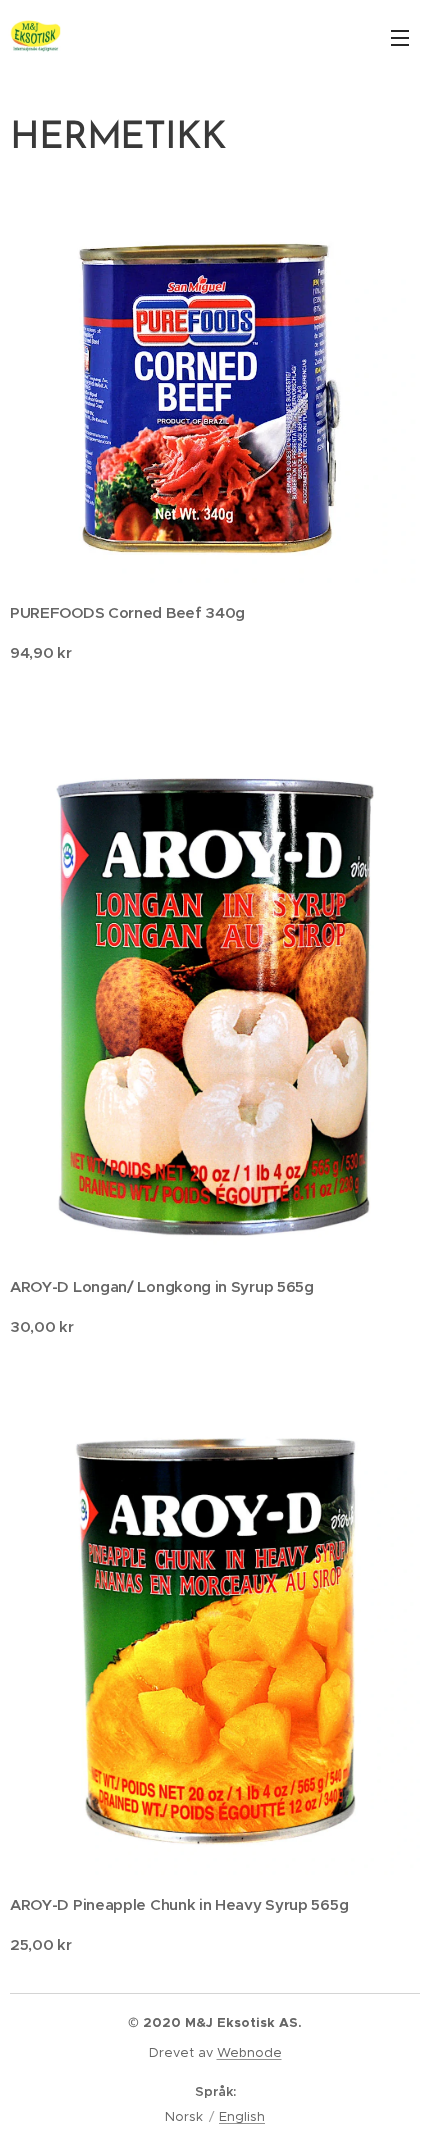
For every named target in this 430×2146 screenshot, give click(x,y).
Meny (400, 37)
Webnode (249, 2052)
